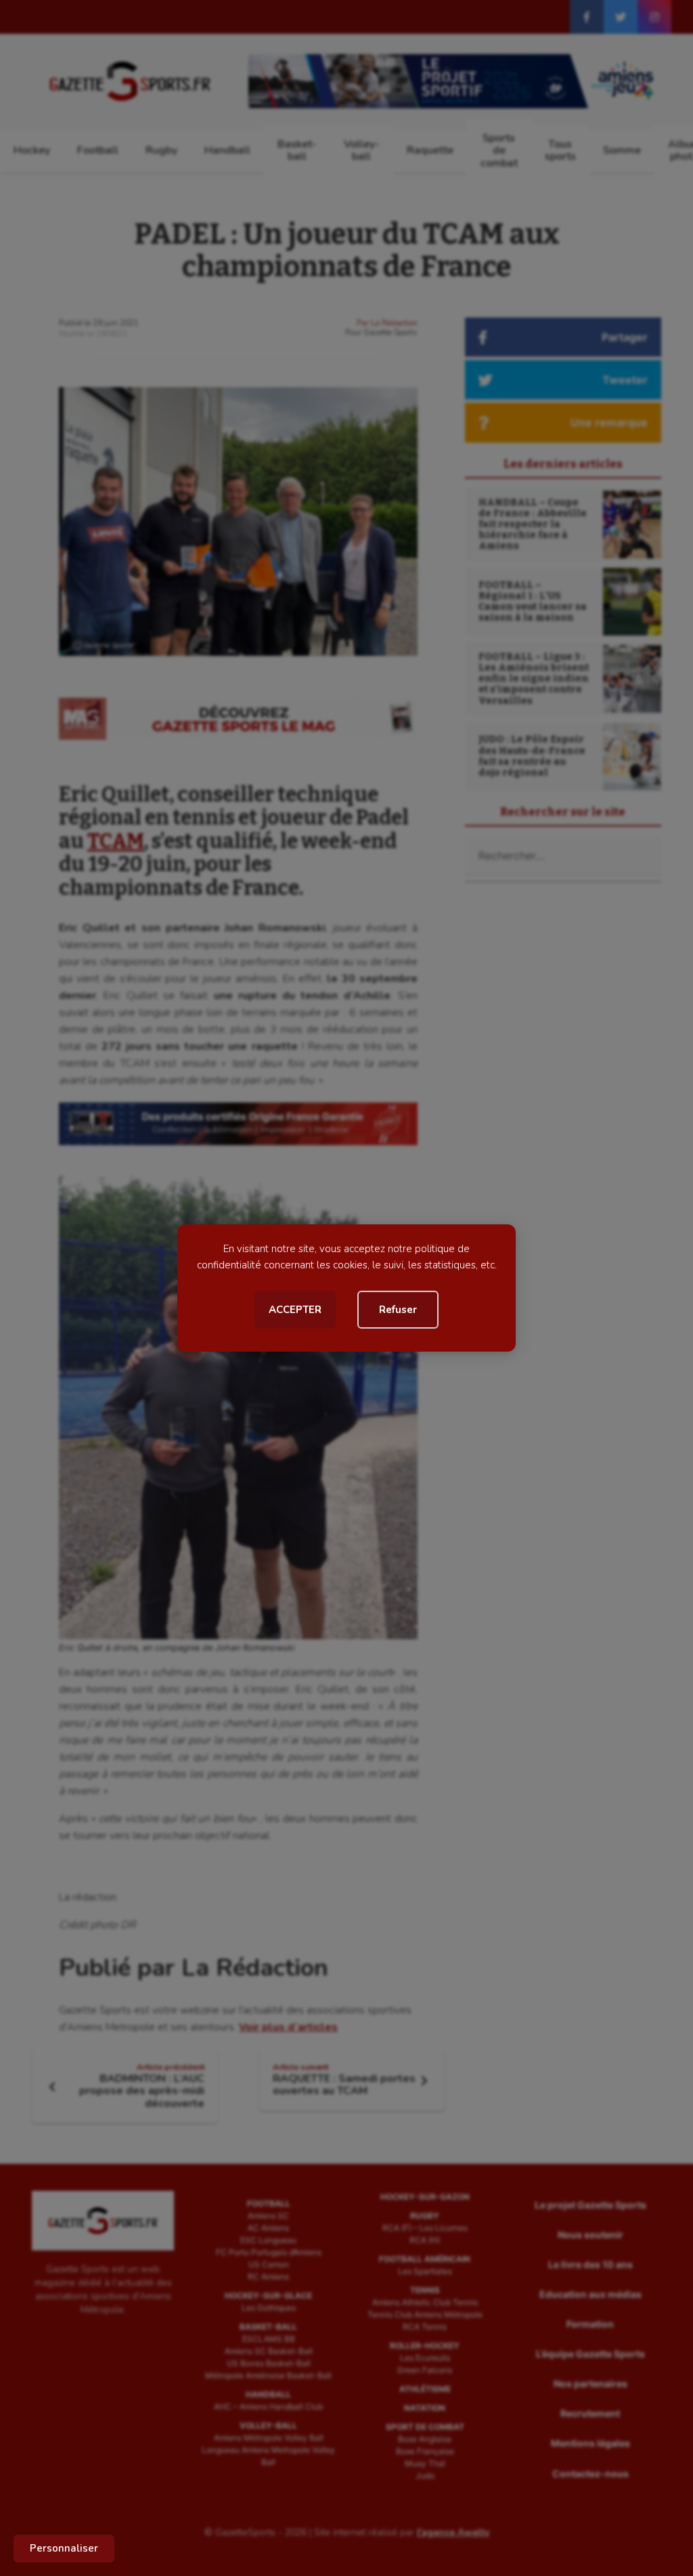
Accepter (295, 1310)
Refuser (398, 1310)
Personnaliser (64, 2548)
